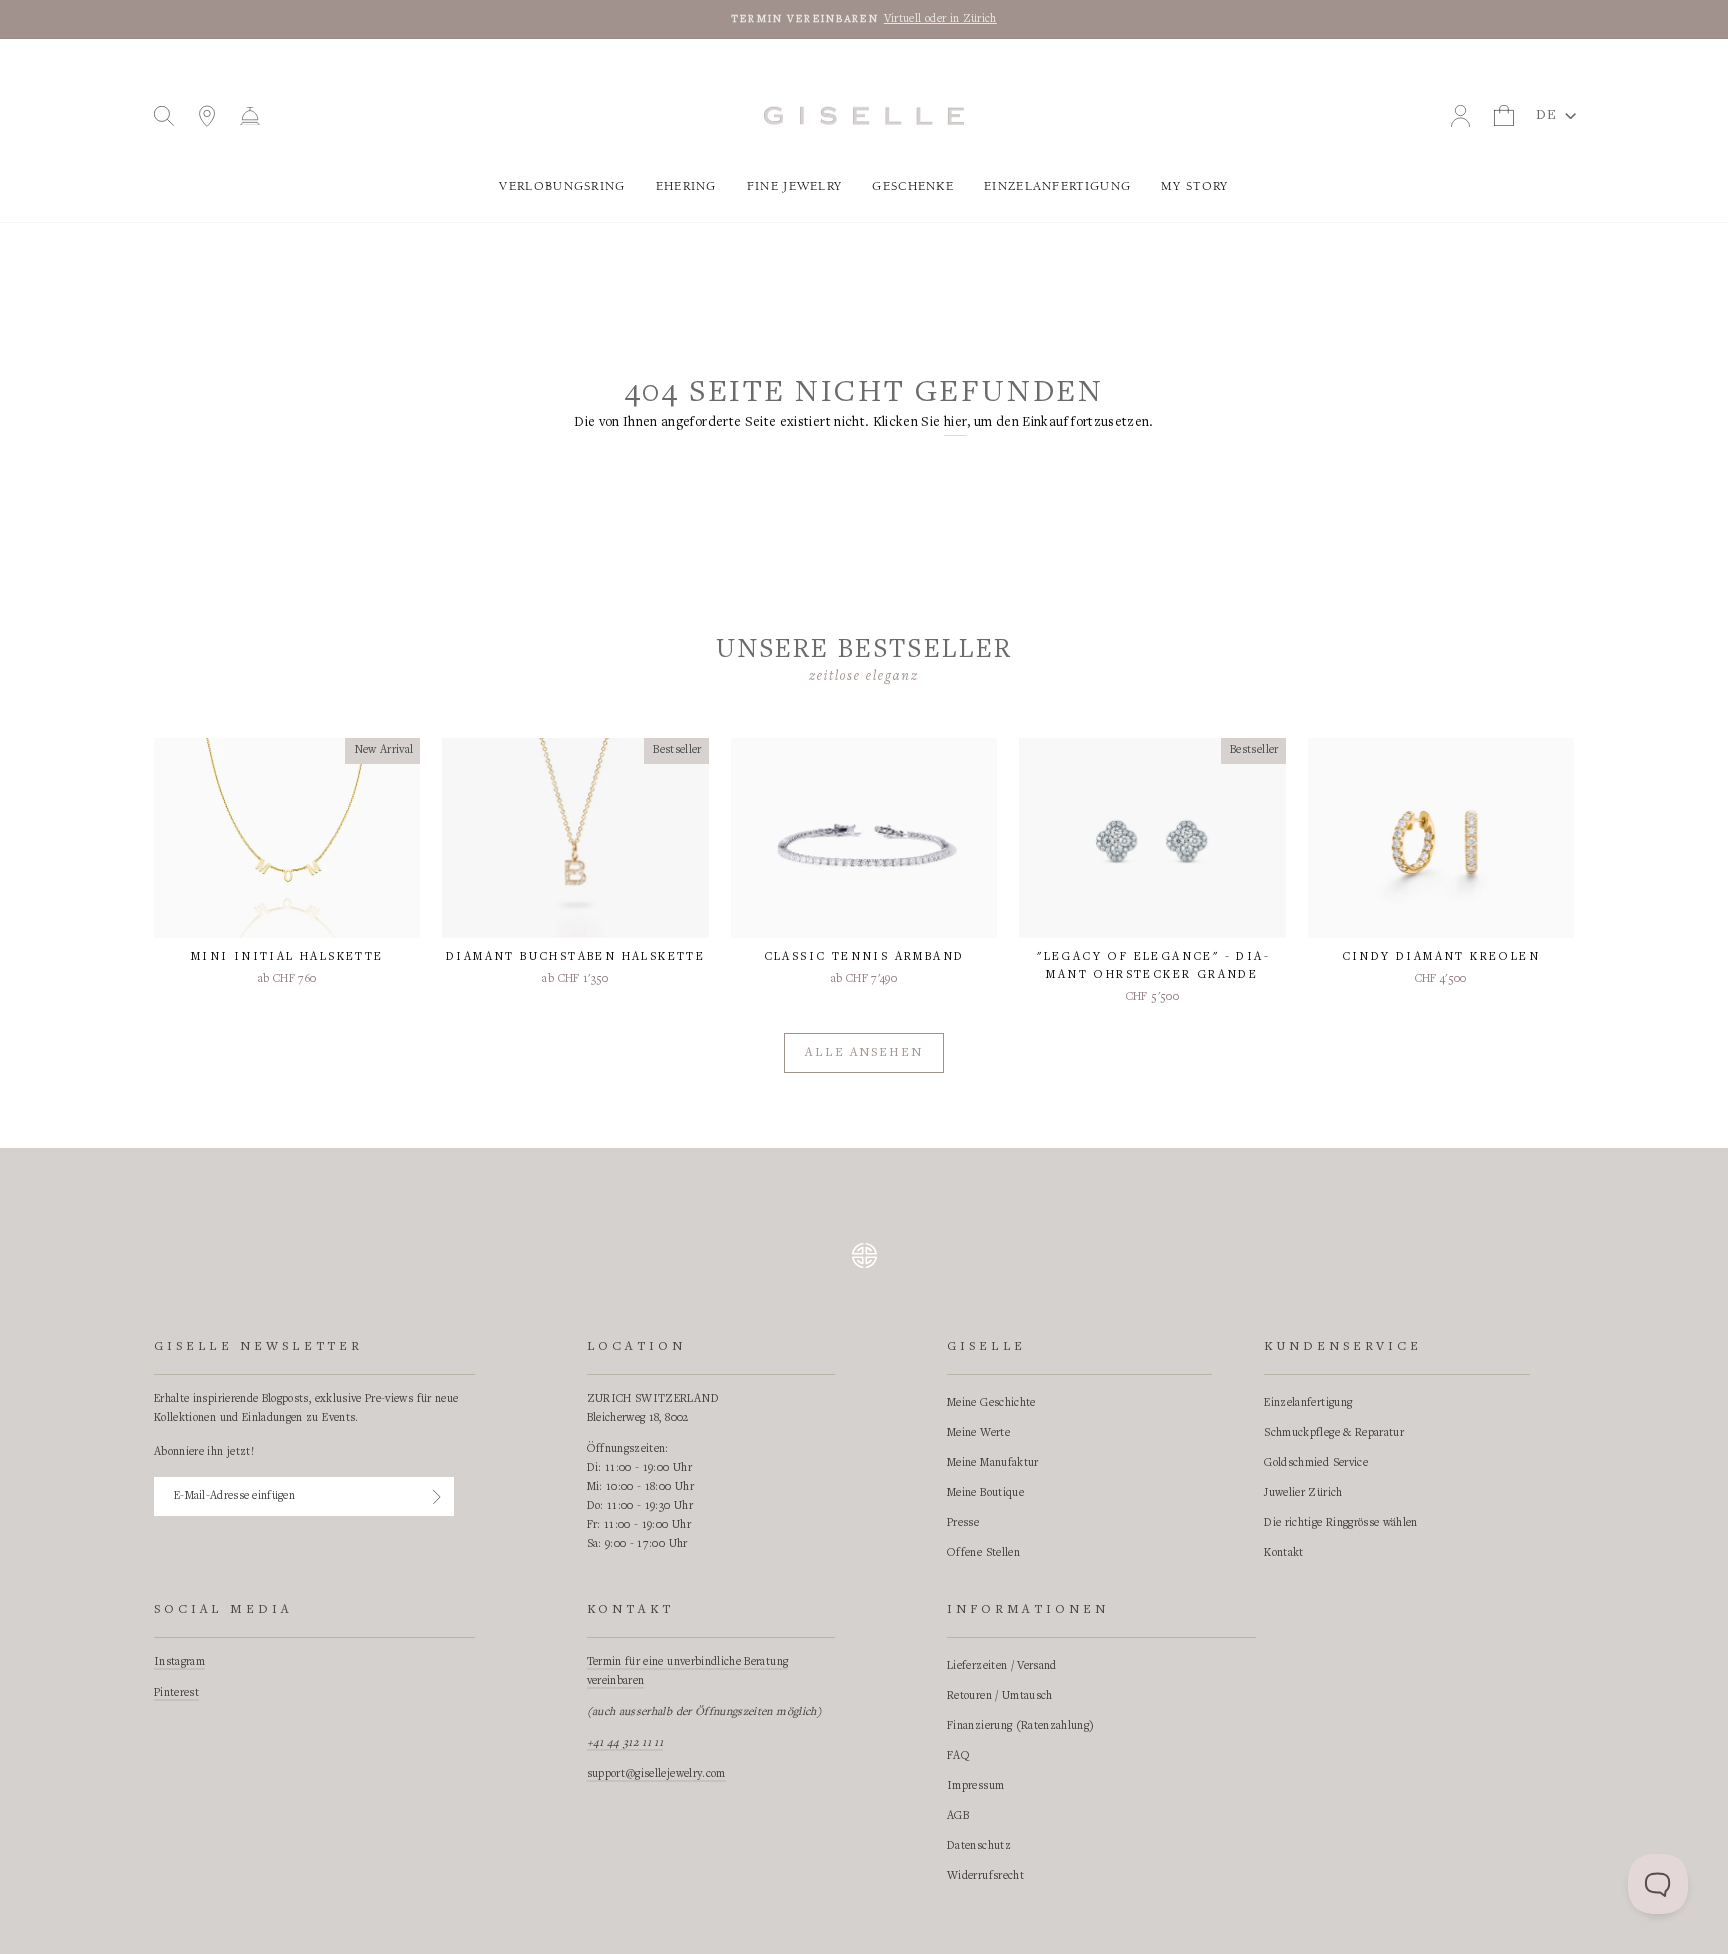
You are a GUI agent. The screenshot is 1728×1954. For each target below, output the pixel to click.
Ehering (686, 186)
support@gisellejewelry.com (656, 1774)
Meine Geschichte (991, 1403)
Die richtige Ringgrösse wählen (1341, 1523)
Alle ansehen (864, 1053)
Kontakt (1283, 1553)
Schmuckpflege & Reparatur (1334, 1433)
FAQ (958, 1756)
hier (955, 423)
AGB (958, 1816)
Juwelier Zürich (1303, 1493)
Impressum (975, 1786)
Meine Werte (978, 1433)
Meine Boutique (985, 1493)
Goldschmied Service (1316, 1463)
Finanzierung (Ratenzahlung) (1020, 1726)
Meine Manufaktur (993, 1463)
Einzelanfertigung (1057, 186)
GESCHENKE (913, 186)
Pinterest (176, 1693)
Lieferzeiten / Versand (1002, 1666)
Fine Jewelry (795, 186)
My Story (1194, 186)
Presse (963, 1523)
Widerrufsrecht (985, 1876)
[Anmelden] (437, 1497)
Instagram (179, 1662)
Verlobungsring (562, 186)
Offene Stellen (983, 1553)
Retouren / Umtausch (1000, 1696)
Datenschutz (979, 1846)
